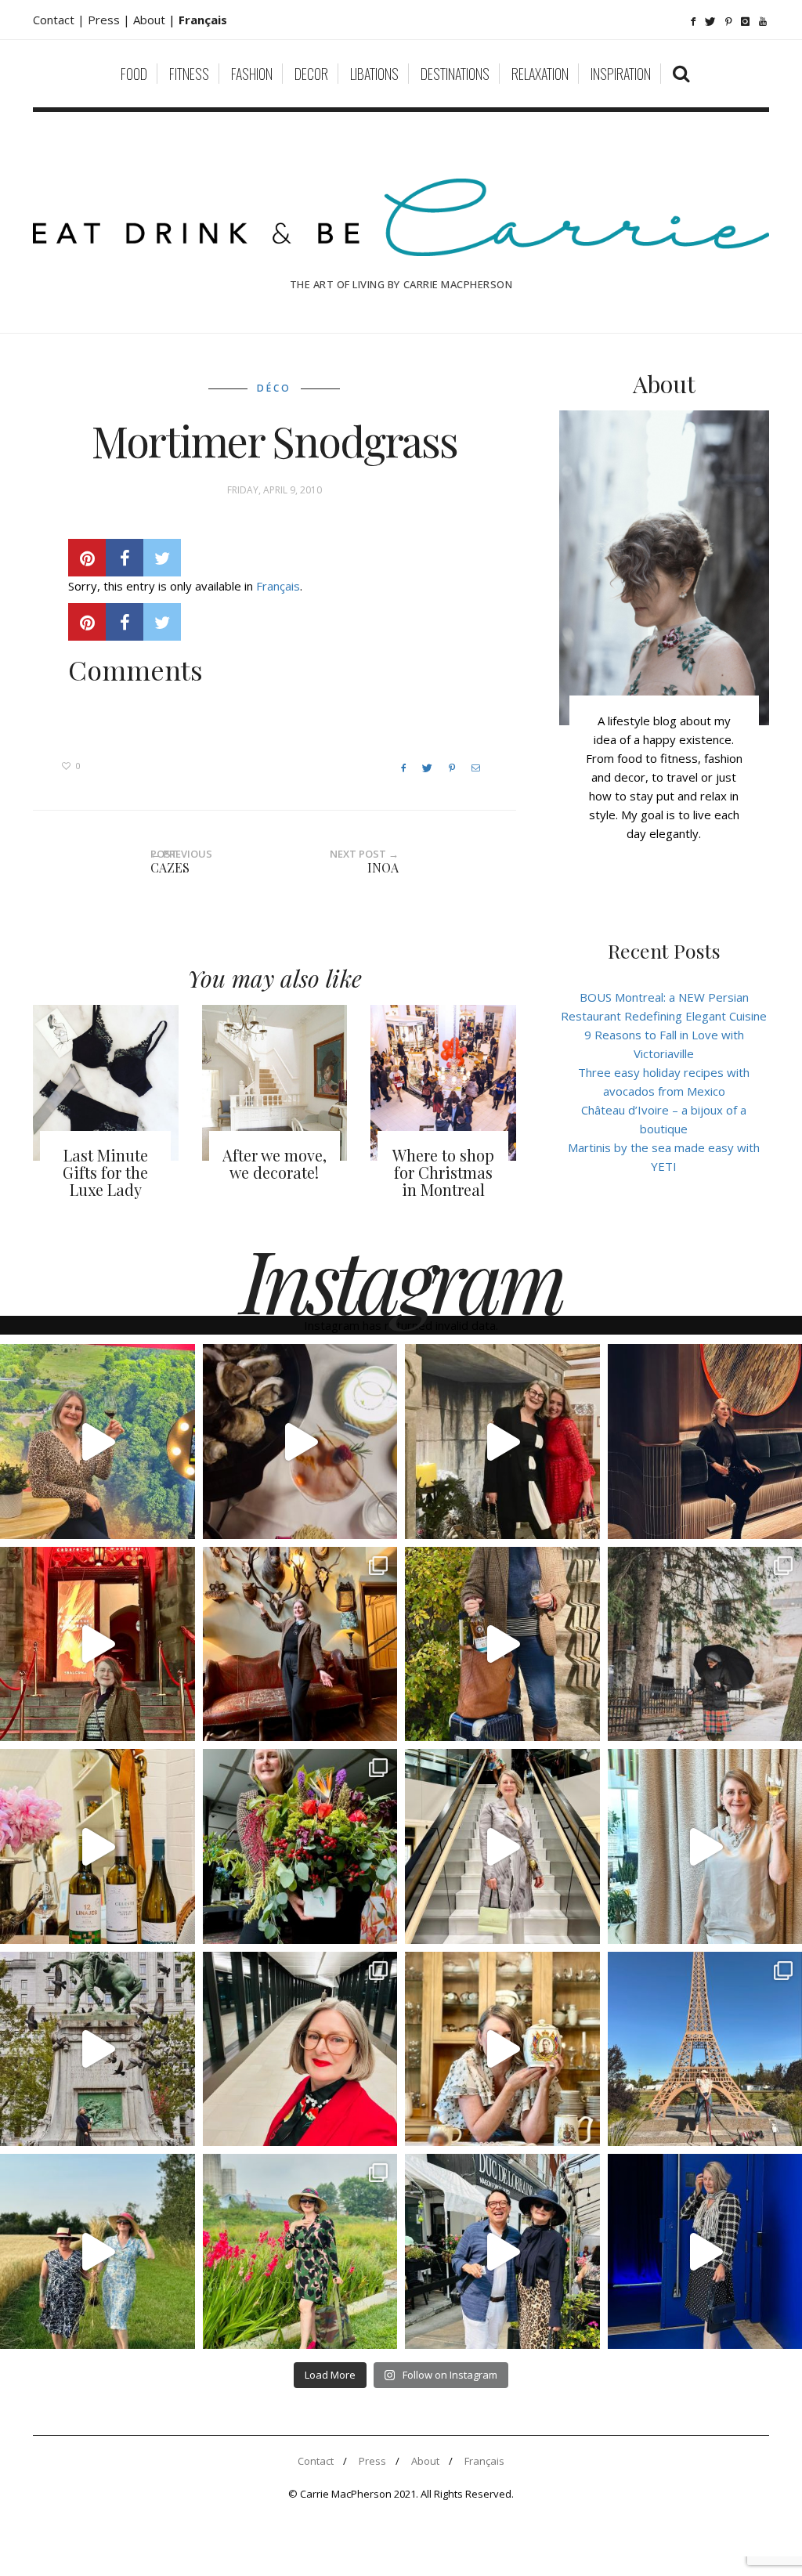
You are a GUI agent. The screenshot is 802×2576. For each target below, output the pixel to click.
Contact (316, 2461)
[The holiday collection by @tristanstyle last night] (502, 1442)
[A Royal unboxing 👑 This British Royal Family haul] (502, 2049)
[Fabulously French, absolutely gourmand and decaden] (502, 2251)
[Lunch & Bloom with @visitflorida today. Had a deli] (300, 1846)
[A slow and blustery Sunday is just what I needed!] (98, 2049)
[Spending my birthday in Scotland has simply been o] (300, 1644)
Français (278, 586)
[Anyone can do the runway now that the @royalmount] (300, 2049)
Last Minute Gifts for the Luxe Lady (105, 1172)
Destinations (455, 74)
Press (372, 2461)
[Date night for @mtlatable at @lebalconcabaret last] (98, 1644)
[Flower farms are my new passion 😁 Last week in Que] (98, 2251)
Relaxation (540, 74)
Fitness (189, 74)
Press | (110, 20)
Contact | (60, 20)
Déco (274, 388)
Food (134, 74)
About (151, 20)
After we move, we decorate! (275, 1163)
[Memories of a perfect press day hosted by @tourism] (300, 2251)
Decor (311, 74)
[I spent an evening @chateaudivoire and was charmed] (502, 1846)
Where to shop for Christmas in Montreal (443, 1172)
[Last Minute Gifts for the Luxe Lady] (106, 1083)
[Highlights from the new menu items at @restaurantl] (300, 1442)
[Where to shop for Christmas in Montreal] (443, 1083)
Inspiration (621, 74)
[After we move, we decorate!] (275, 1083)
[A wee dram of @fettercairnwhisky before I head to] (502, 1644)
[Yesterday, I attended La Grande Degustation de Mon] (98, 1442)
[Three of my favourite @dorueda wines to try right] (98, 1846)
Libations (374, 74)
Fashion (252, 74)
